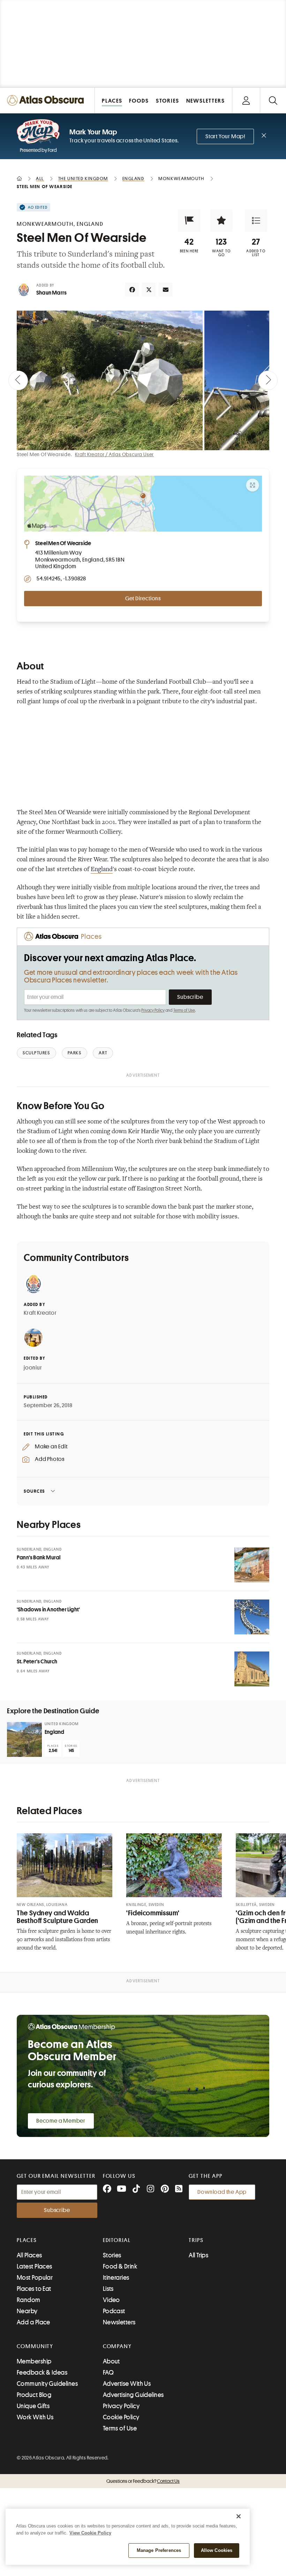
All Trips (198, 2255)
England (102, 870)
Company (117, 2346)
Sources (34, 1491)
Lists (108, 2289)
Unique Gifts (33, 2406)
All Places (29, 2255)
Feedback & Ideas (42, 2373)
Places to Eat (34, 2289)
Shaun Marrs (51, 293)
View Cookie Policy (90, 2533)
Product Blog (34, 2395)
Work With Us (35, 2417)
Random (29, 2300)
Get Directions (143, 599)
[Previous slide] (18, 380)
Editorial (117, 2240)
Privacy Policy (153, 1010)
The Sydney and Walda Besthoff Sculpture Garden (58, 1917)
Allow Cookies (217, 2550)
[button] (189, 221)
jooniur (33, 1368)
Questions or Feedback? (143, 2481)
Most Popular (35, 2278)
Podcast (114, 2311)
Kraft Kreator (40, 1313)
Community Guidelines (47, 2384)
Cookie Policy (121, 2417)
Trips (196, 2240)
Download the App (222, 2192)
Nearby (27, 2311)
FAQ (108, 2373)
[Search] (273, 100)
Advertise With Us (127, 2384)
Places (27, 2240)
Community (35, 2346)
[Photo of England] (24, 1739)
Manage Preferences (159, 2550)
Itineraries (116, 2278)
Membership (34, 2361)
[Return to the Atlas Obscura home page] (47, 100)
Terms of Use (184, 1010)
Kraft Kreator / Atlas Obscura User (114, 454)
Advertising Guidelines (133, 2395)
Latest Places (35, 2266)
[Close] (239, 2516)
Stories (112, 2255)
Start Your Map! (225, 136)
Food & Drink (120, 2266)
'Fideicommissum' (153, 1913)
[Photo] (252, 1565)
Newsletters (119, 2322)
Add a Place (33, 2322)
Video (111, 2300)
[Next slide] (268, 380)
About (111, 2361)
